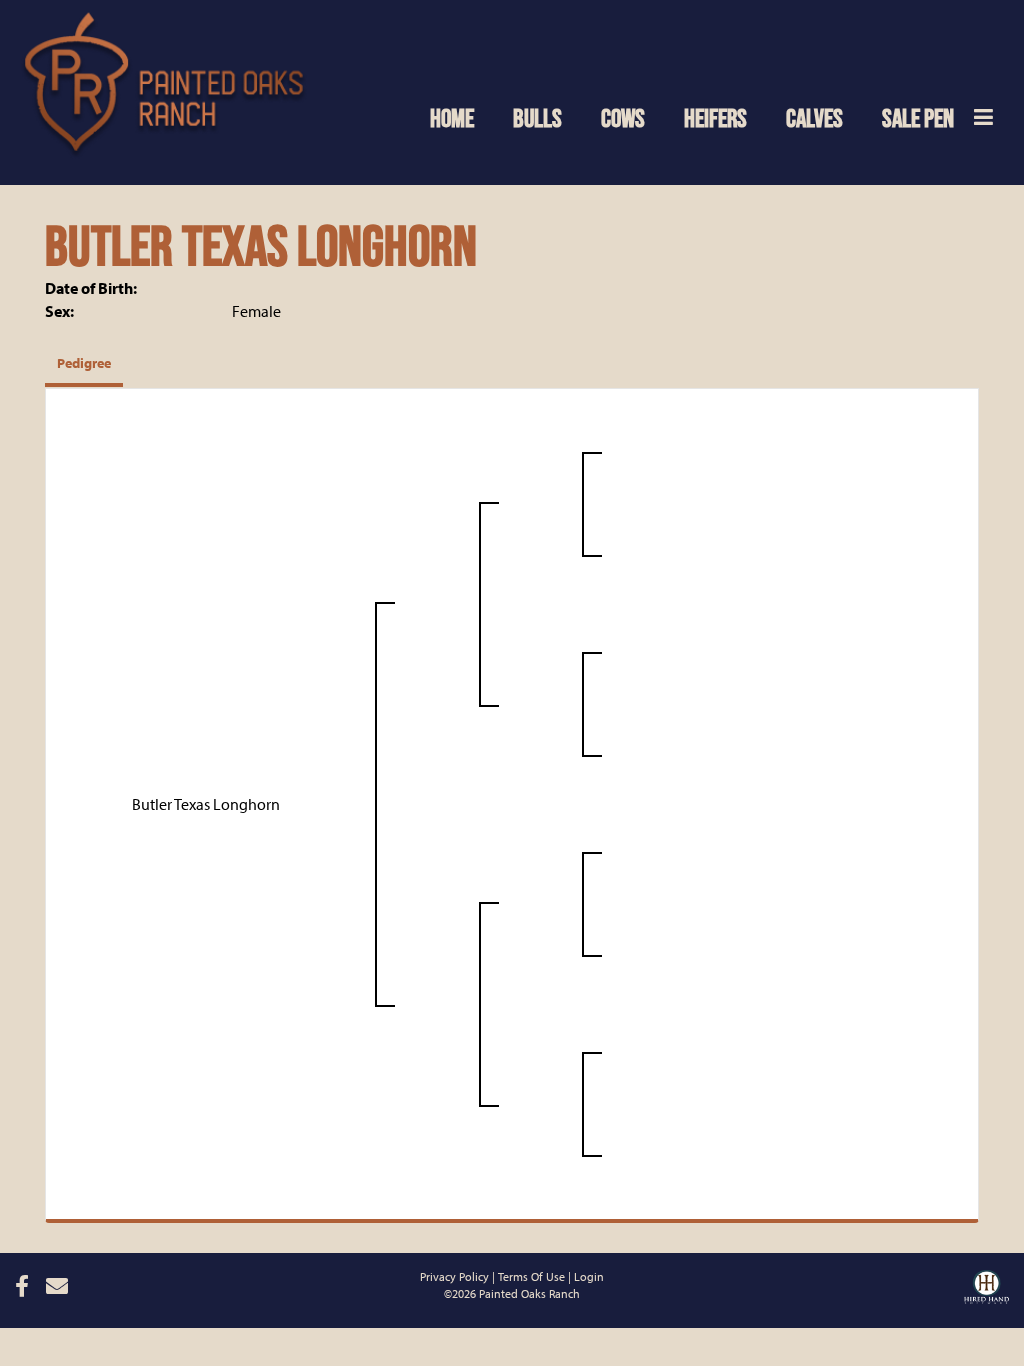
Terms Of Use (531, 1276)
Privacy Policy (454, 1276)
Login (589, 1276)
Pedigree (84, 363)
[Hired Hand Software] (986, 1284)
